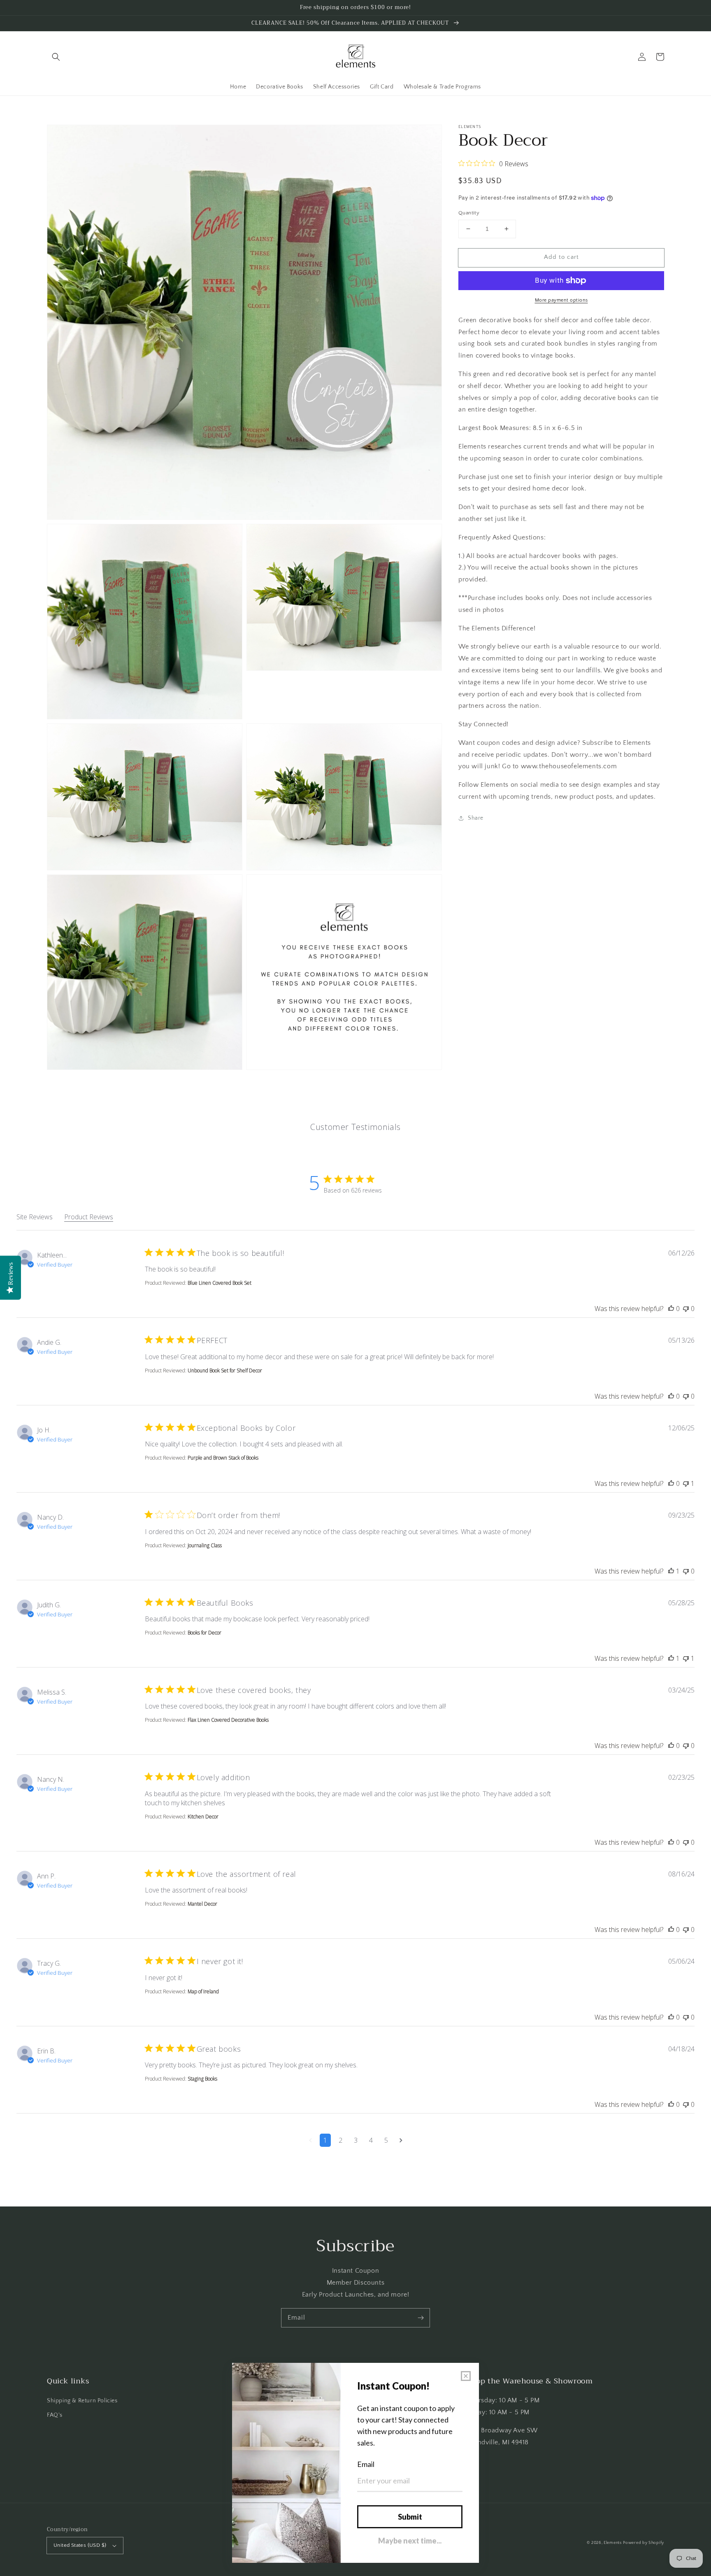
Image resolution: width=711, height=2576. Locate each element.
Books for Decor (204, 1633)
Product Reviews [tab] (89, 1217)
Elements (613, 2543)
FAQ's (55, 2415)
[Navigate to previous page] (310, 2140)
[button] (56, 57)
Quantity (469, 213)
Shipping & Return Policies (82, 2401)
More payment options (561, 300)
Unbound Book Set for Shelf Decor (225, 1371)
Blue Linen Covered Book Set (220, 1283)
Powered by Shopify (644, 2543)
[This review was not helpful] (686, 1309)
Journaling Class (205, 1545)
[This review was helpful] (671, 1309)
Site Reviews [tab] (35, 1217)
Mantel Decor (202, 1904)
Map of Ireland (203, 1991)
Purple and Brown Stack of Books (223, 1458)
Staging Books (202, 2079)
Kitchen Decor (203, 1817)
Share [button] (476, 818)
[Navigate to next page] (401, 2140)
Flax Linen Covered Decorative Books (228, 1720)
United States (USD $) (80, 2545)
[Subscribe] (421, 2318)
